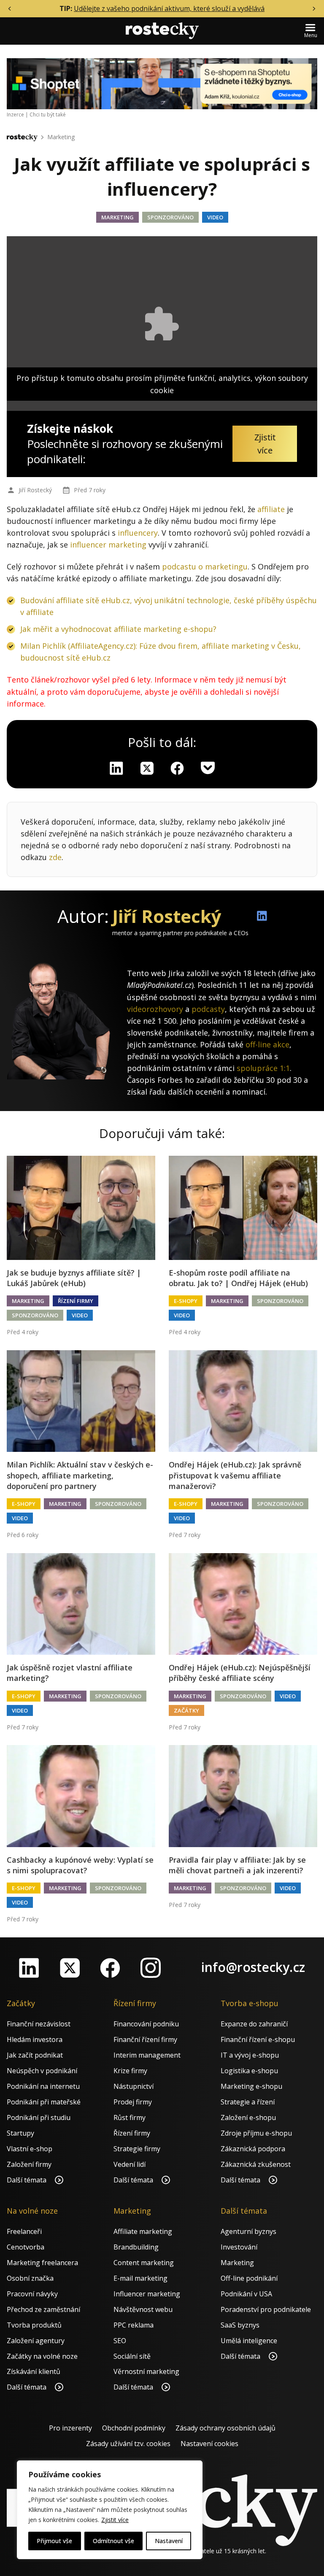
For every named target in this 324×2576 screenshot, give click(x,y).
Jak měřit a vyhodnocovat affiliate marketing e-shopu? (118, 629)
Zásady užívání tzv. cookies (128, 2444)
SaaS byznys (240, 2325)
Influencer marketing (147, 2294)
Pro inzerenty (70, 2428)
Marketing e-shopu (251, 2086)
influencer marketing (108, 545)
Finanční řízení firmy (145, 2039)
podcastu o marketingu (205, 566)
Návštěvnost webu (143, 2309)
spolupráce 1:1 (263, 1068)
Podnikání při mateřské (44, 2102)
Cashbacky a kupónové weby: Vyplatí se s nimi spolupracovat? (80, 1865)
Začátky (186, 1710)
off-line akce (267, 1044)
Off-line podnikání (249, 2278)
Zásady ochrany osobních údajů (225, 2428)
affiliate (271, 509)
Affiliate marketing (143, 2231)
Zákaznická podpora (253, 2149)
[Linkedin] (116, 768)
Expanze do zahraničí (254, 2024)
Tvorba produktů (34, 2325)
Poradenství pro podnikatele (266, 2309)
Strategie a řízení (248, 2102)
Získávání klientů (34, 2371)
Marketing (61, 137)
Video (215, 217)
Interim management (147, 2055)
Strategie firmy (137, 2149)
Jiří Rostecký (35, 490)
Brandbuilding (136, 2247)
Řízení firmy (76, 1301)
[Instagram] (151, 1968)
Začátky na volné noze (42, 2356)
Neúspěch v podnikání (42, 2071)
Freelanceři (24, 2231)
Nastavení (169, 2541)
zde (55, 857)
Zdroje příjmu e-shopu (256, 2133)
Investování (239, 2247)
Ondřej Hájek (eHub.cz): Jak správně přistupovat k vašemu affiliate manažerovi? (235, 1475)
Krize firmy (130, 2071)
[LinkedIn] (29, 1968)
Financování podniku (146, 2024)
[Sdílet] (177, 768)
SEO (120, 2341)
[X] (147, 768)
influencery (138, 533)
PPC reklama (134, 2325)
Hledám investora (35, 2039)
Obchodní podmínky (134, 2428)
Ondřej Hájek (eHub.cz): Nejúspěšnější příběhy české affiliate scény (240, 1673)
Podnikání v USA (246, 2294)
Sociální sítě (132, 2356)
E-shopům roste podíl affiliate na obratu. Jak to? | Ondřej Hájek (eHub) (238, 1278)
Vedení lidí (130, 2164)
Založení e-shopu (248, 2117)
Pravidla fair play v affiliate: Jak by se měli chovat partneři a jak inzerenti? (237, 1865)
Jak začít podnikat (35, 2055)
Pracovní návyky (32, 2294)
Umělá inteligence (249, 2341)
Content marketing (144, 2263)
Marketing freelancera (42, 2263)
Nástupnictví (134, 2086)
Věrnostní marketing (146, 2371)
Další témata (27, 2180)
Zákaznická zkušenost (256, 2164)
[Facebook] (110, 1968)
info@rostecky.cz (253, 1967)
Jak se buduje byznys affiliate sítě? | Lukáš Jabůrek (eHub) (74, 1278)
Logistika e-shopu (249, 2071)
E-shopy (186, 1301)
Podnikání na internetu (43, 2086)
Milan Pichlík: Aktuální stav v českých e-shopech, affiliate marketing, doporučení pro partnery (80, 1475)
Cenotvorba (26, 2247)
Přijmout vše (54, 2541)
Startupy (20, 2133)
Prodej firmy (133, 2102)
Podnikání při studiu (39, 2117)
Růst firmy (130, 2117)
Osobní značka (30, 2278)
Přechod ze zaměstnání (43, 2309)
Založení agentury (36, 2341)
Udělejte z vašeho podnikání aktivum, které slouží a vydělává (169, 8)
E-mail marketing (140, 2278)
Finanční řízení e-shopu (258, 2039)
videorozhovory (155, 1009)
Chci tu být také (48, 115)
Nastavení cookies (209, 2444)
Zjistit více (115, 2520)
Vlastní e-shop (30, 2149)
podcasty (208, 1009)
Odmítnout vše (113, 2541)
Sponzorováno (170, 217)
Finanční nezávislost (39, 2024)
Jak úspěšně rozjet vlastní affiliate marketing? (70, 1673)
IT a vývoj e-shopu (250, 2055)
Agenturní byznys (248, 2231)
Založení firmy (29, 2164)
